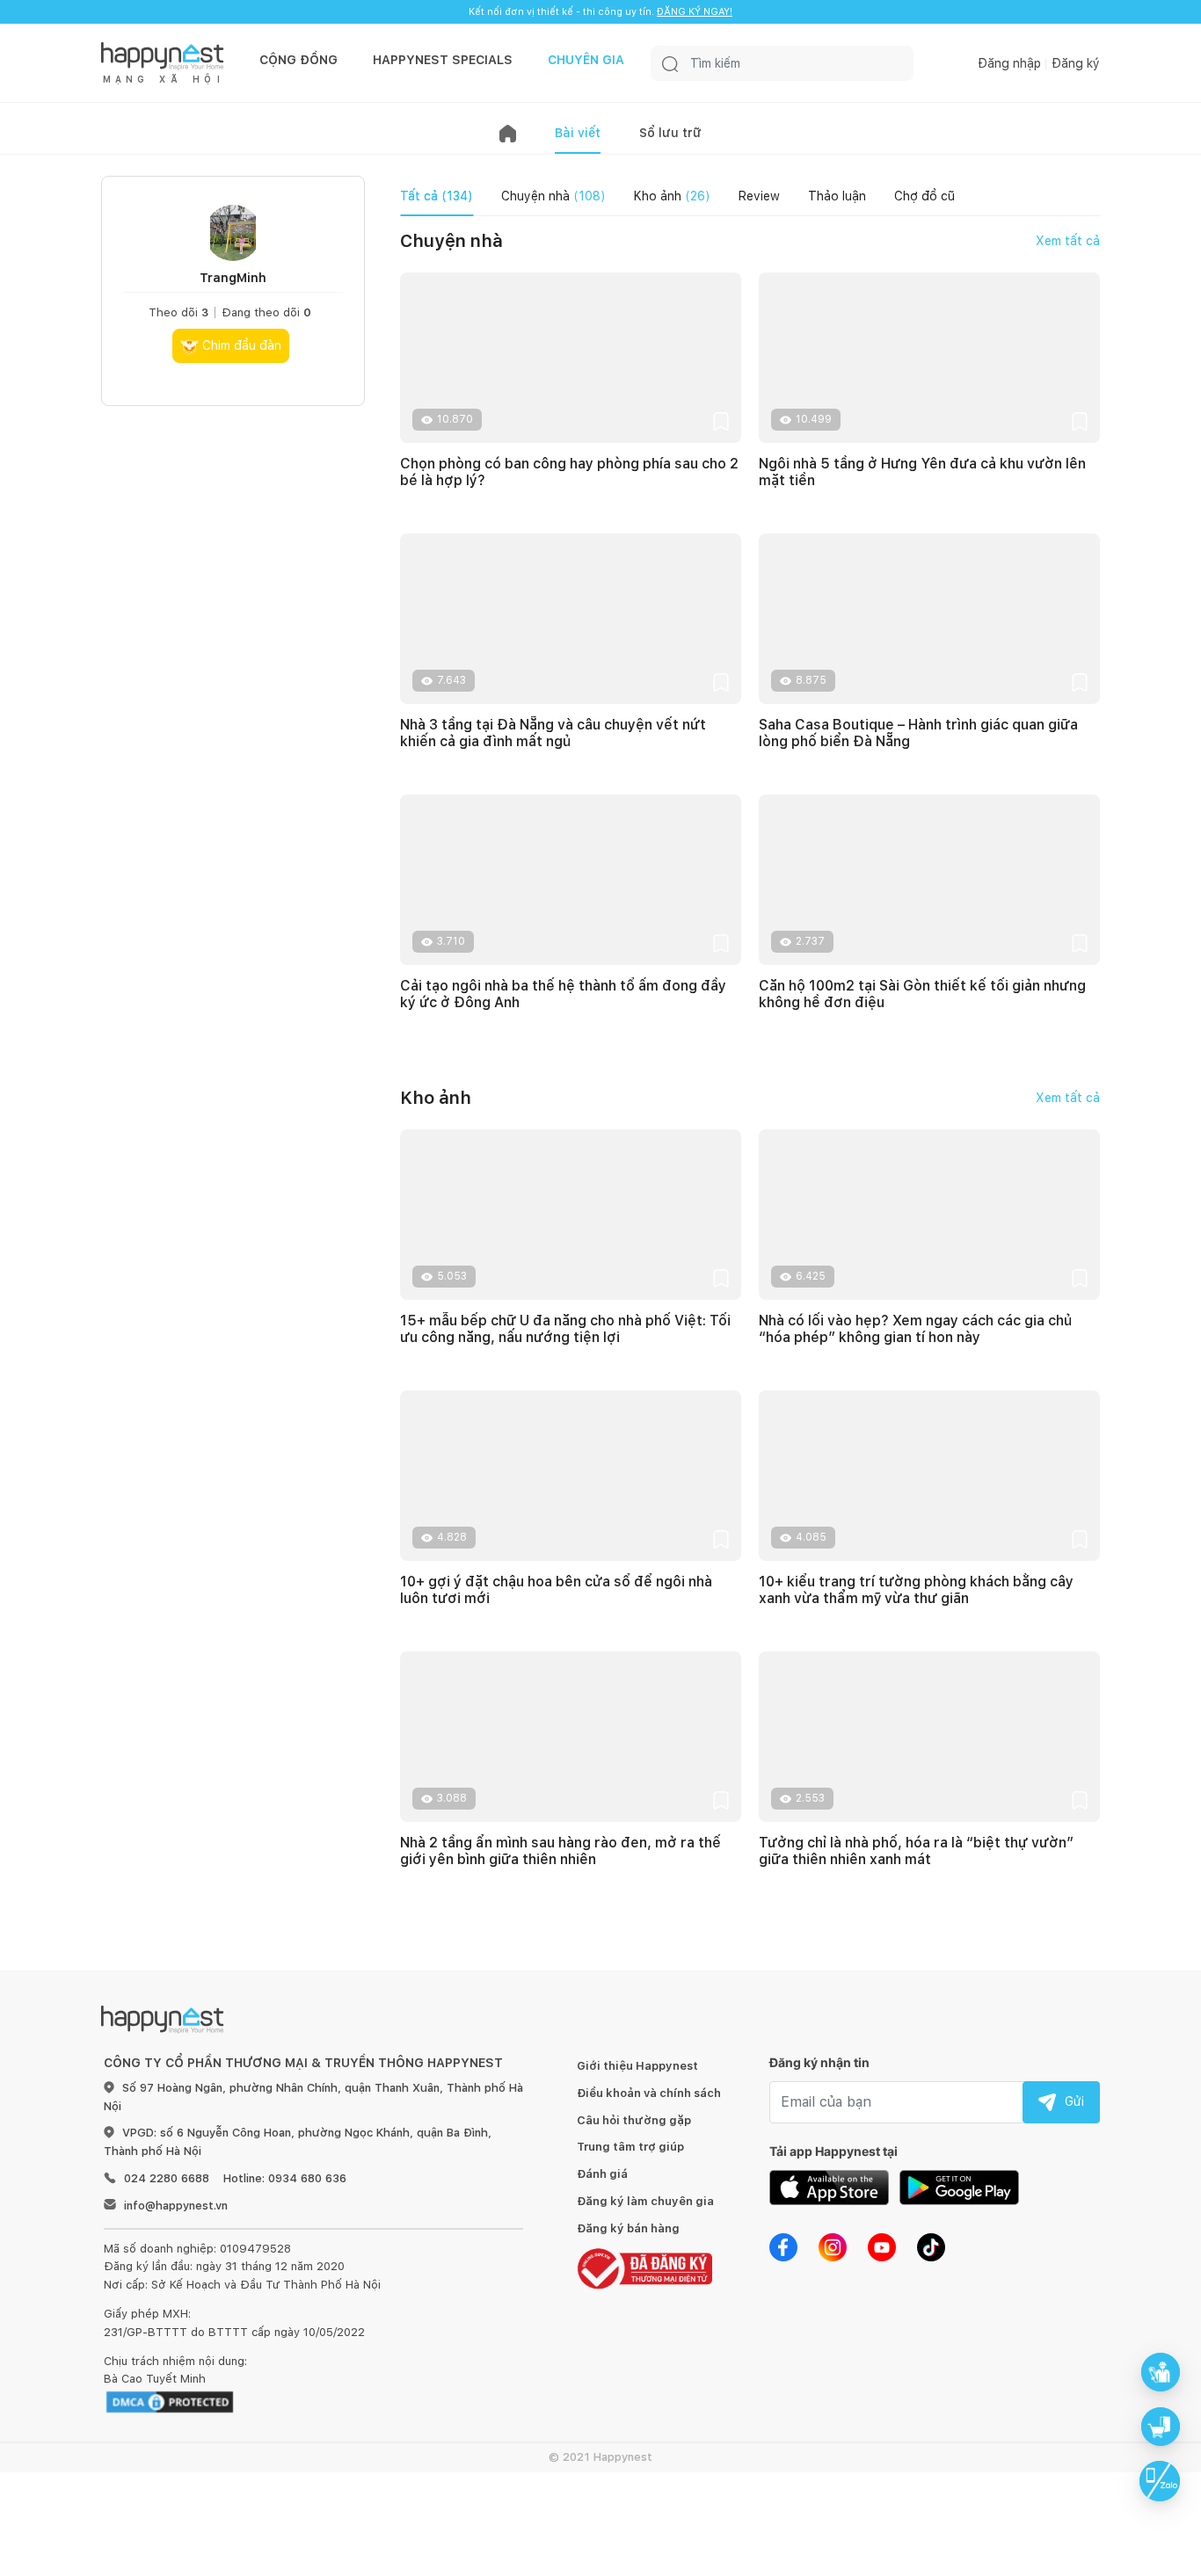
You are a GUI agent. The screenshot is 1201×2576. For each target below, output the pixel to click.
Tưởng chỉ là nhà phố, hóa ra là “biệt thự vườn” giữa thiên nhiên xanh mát (916, 1851)
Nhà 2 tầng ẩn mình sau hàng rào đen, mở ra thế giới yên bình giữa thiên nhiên (560, 1851)
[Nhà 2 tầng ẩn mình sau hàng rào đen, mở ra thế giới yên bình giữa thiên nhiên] (571, 1737)
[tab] (437, 196)
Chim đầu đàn (240, 345)
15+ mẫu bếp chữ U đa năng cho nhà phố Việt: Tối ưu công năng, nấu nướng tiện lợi (565, 1329)
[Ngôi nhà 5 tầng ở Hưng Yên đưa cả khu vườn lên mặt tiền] (929, 358)
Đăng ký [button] (1076, 63)
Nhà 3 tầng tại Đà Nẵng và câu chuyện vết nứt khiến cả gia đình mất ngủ (553, 733)
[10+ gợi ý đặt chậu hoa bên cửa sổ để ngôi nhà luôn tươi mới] (571, 1476)
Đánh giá (602, 2174)
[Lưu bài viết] (721, 421)
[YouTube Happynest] (882, 2246)
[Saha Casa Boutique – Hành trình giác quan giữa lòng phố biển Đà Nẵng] (929, 619)
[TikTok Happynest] (931, 2246)
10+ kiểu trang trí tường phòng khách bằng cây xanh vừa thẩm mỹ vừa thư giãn (916, 1590)
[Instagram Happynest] (833, 2246)
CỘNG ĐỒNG (298, 60)
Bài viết (578, 133)
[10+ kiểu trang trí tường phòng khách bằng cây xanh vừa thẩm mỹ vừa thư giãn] (929, 1476)
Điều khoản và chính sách (649, 2093)
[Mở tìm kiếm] (670, 63)
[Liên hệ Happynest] (1160, 2481)
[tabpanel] (750, 1078)
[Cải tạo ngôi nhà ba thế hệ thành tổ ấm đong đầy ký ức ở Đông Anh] (571, 880)
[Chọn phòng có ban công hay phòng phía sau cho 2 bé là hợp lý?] (571, 358)
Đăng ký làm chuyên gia (645, 2201)
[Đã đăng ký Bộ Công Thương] (644, 2268)
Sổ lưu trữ (670, 133)
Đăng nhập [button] (1009, 63)
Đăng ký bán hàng (628, 2228)
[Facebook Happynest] (783, 2246)
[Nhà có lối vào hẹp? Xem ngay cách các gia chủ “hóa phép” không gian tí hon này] (929, 1215)
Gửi (1074, 2101)
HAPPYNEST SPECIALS (443, 60)
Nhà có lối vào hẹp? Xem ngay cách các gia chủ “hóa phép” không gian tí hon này (915, 1329)
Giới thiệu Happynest (637, 2066)
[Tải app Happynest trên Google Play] (959, 2186)
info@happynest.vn (176, 2206)
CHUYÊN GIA (586, 60)
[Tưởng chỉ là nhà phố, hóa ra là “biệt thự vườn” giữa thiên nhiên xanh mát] (929, 1737)
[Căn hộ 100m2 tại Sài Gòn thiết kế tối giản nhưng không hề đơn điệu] (929, 880)
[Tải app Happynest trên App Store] (829, 2186)
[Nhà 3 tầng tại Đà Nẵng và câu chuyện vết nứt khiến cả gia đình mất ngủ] (571, 619)
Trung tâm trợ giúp (630, 2147)
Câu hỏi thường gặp (634, 2120)
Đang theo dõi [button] (266, 312)
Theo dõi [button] (178, 312)
